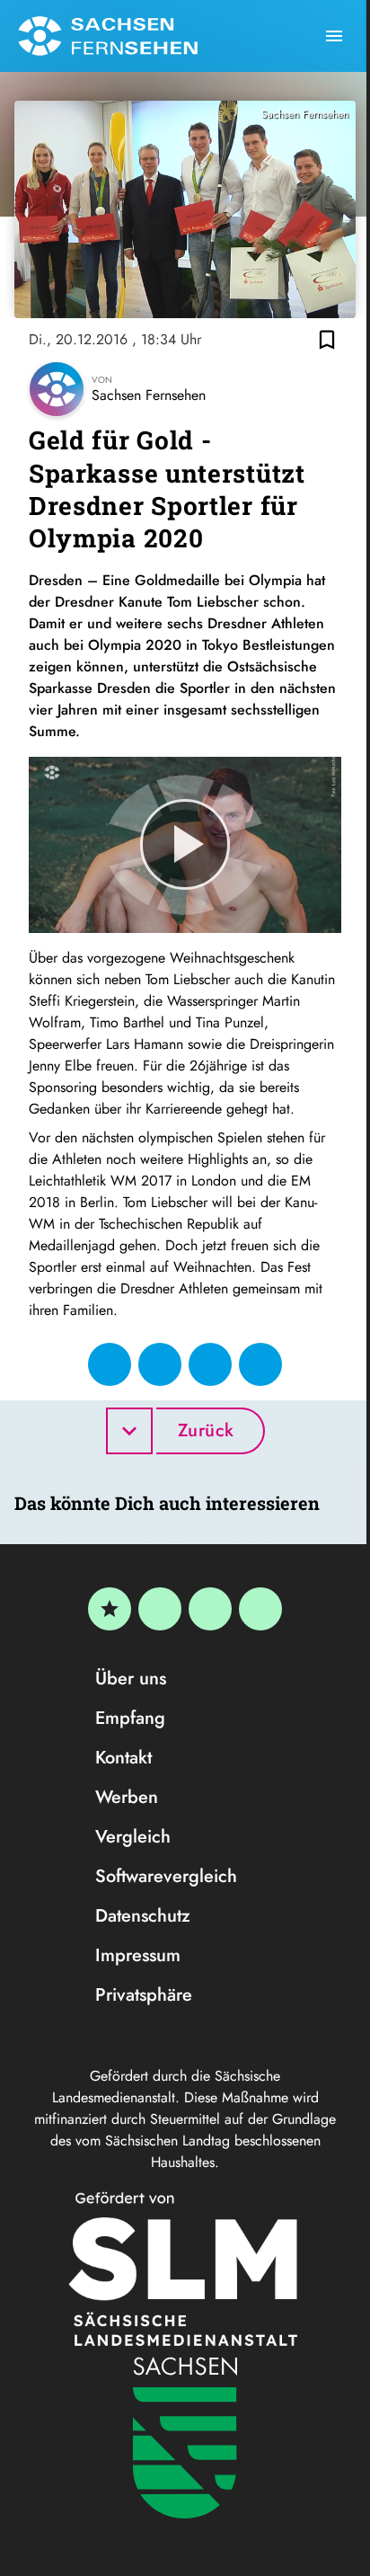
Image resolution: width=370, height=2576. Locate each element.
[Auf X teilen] (160, 1364)
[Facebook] (160, 1609)
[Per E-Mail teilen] (260, 1364)
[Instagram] (210, 1609)
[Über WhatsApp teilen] (210, 1364)
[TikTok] (260, 1609)
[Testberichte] (110, 1609)
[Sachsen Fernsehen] (108, 36)
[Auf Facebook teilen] (110, 1364)
